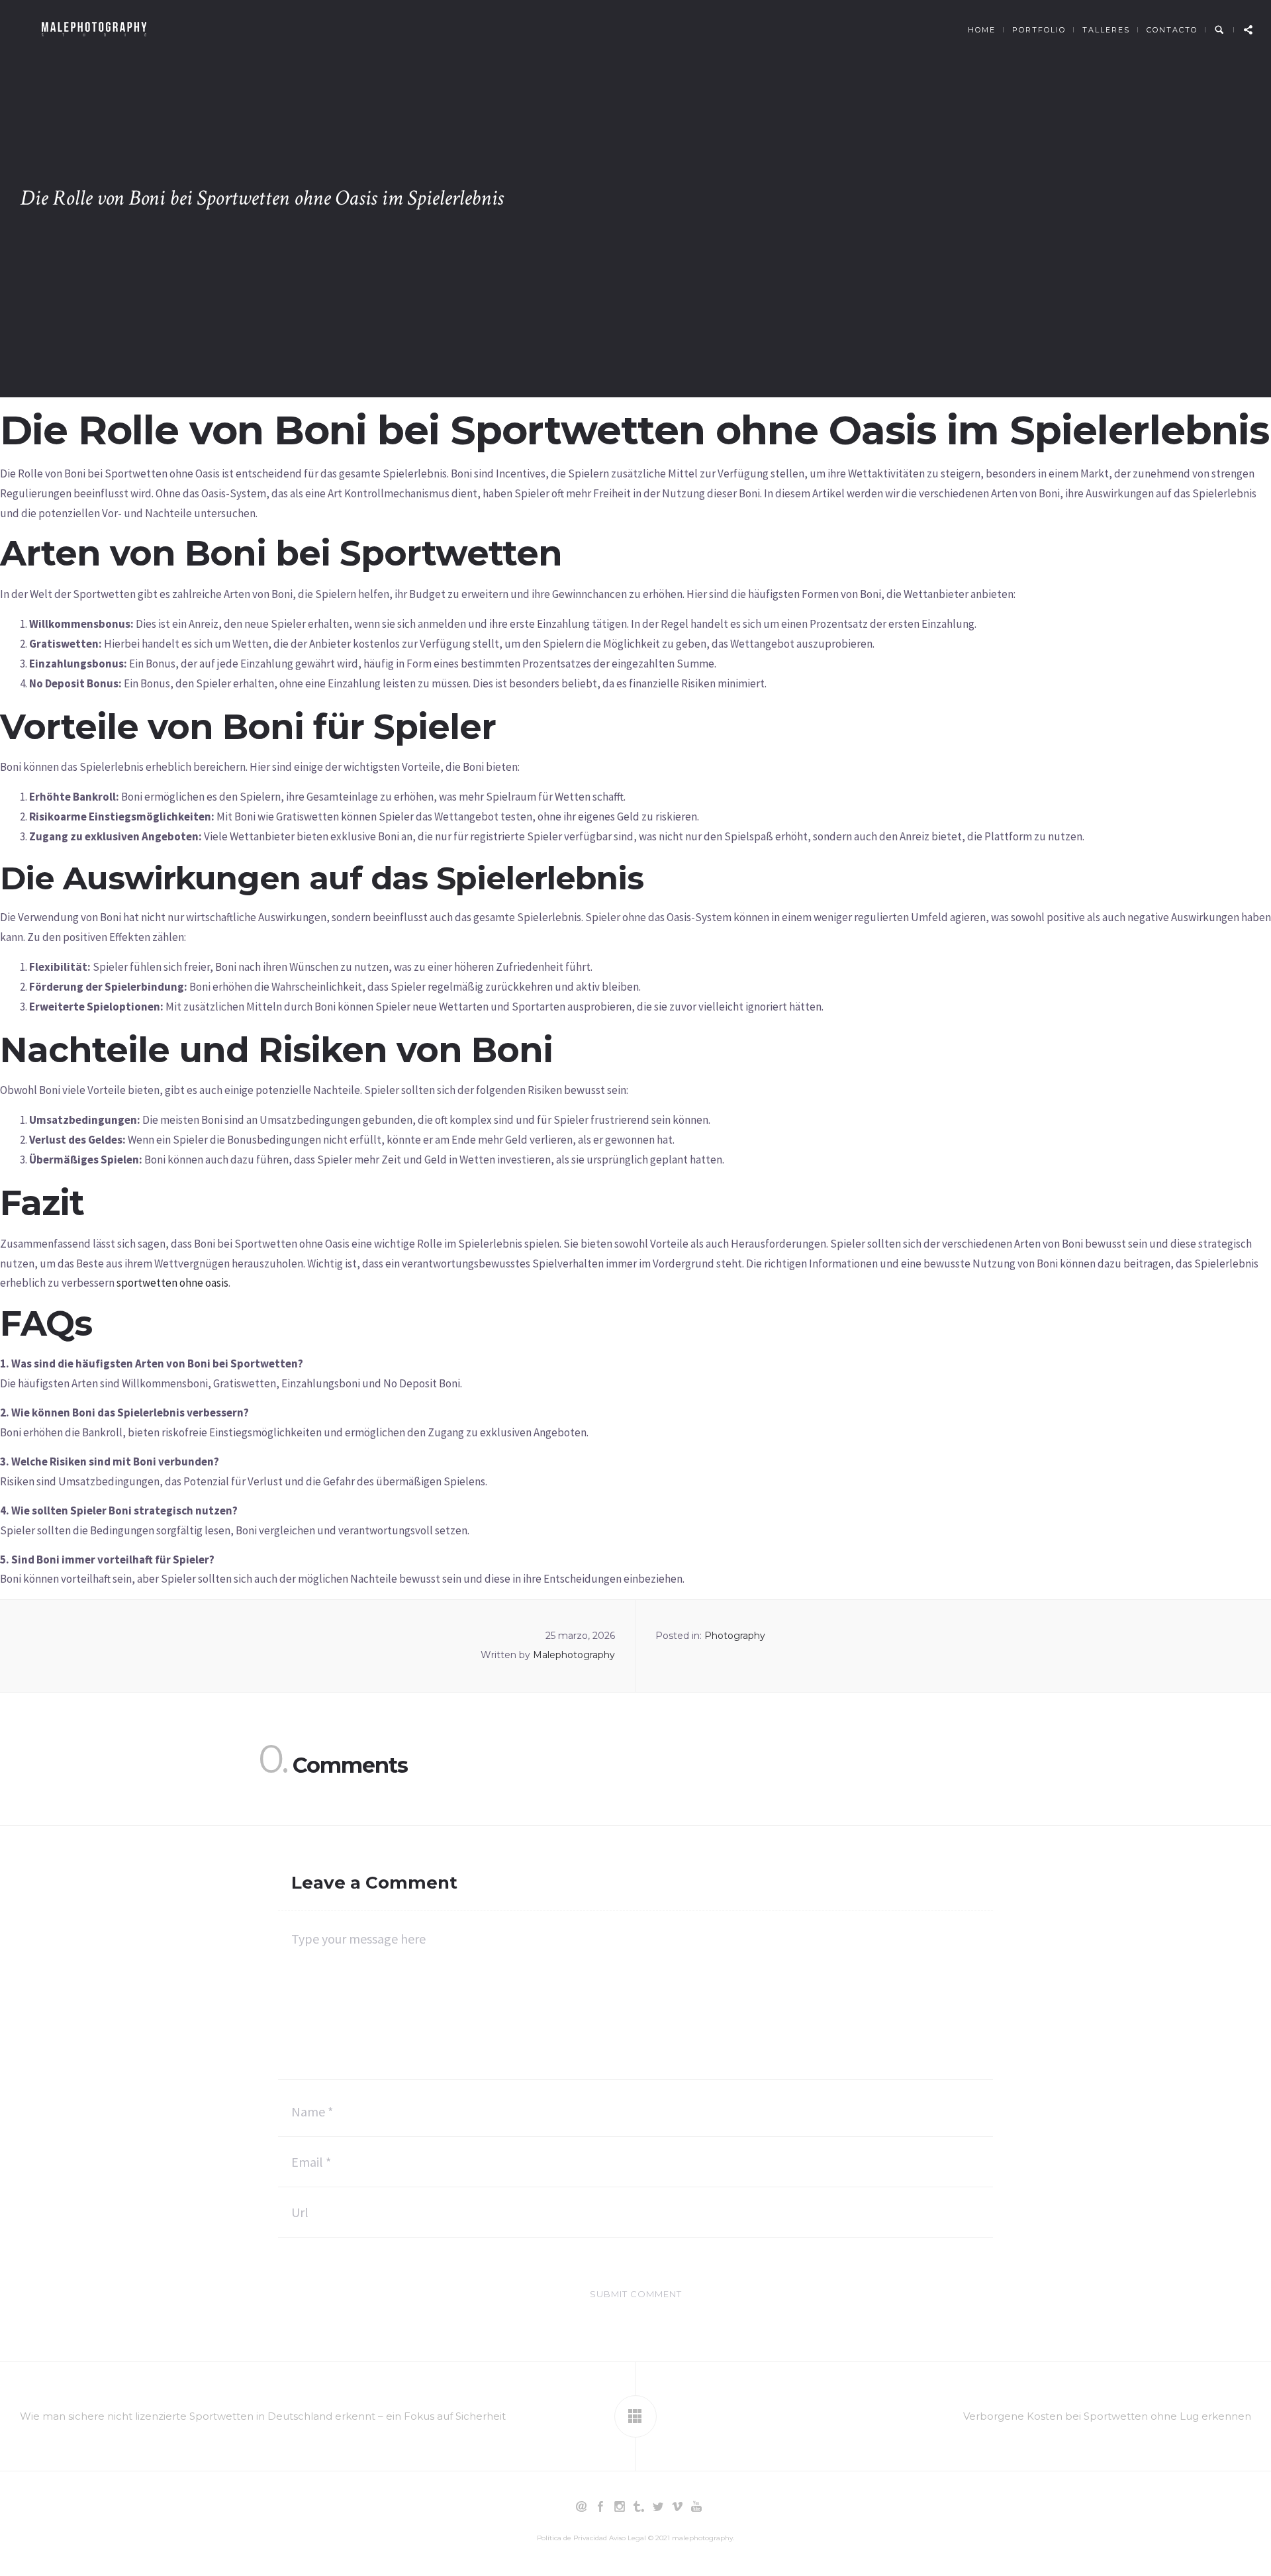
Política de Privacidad (572, 2538)
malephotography (702, 2538)
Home (982, 30)
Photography (735, 1636)
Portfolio (1039, 30)
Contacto (1172, 30)
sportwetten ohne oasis (172, 1283)
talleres (1106, 30)
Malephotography (574, 1655)
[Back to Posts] (635, 2416)
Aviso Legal (628, 2538)
